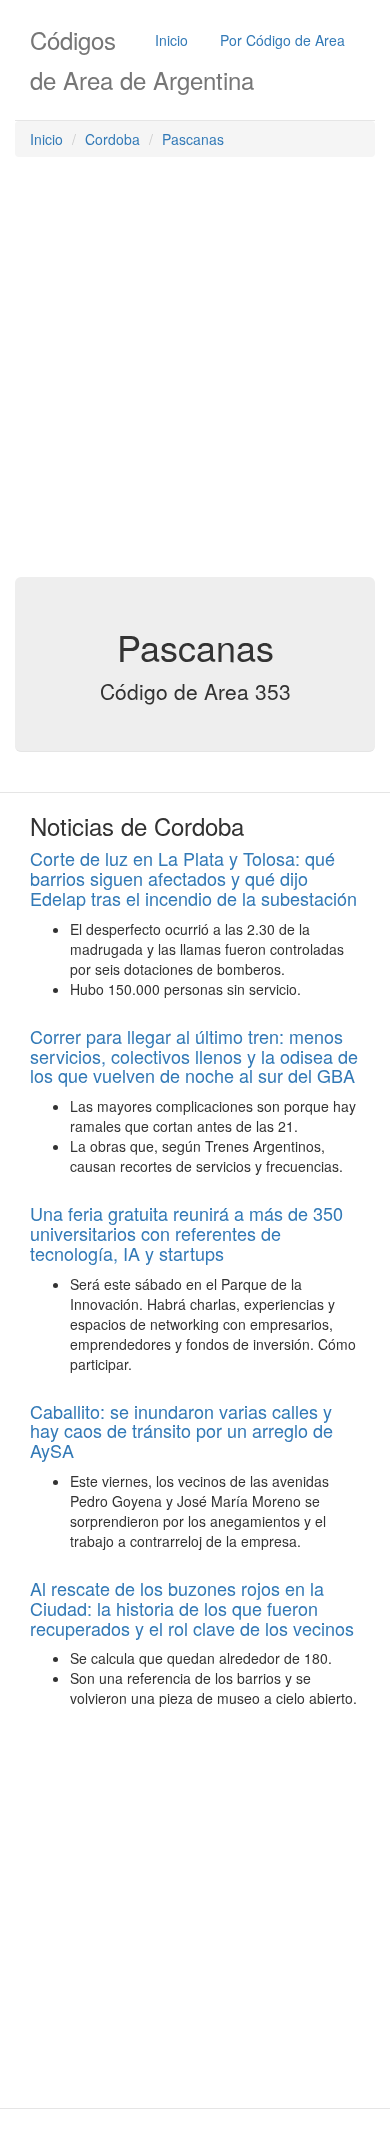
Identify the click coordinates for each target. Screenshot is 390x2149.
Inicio (171, 40)
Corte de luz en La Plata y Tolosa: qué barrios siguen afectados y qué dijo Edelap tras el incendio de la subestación (193, 878)
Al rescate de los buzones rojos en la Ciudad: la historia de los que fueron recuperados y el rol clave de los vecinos (192, 1608)
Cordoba (112, 139)
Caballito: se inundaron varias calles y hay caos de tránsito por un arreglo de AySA (181, 1431)
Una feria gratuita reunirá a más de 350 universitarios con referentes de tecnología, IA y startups (186, 1233)
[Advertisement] (195, 372)
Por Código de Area (282, 40)
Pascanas (193, 139)
